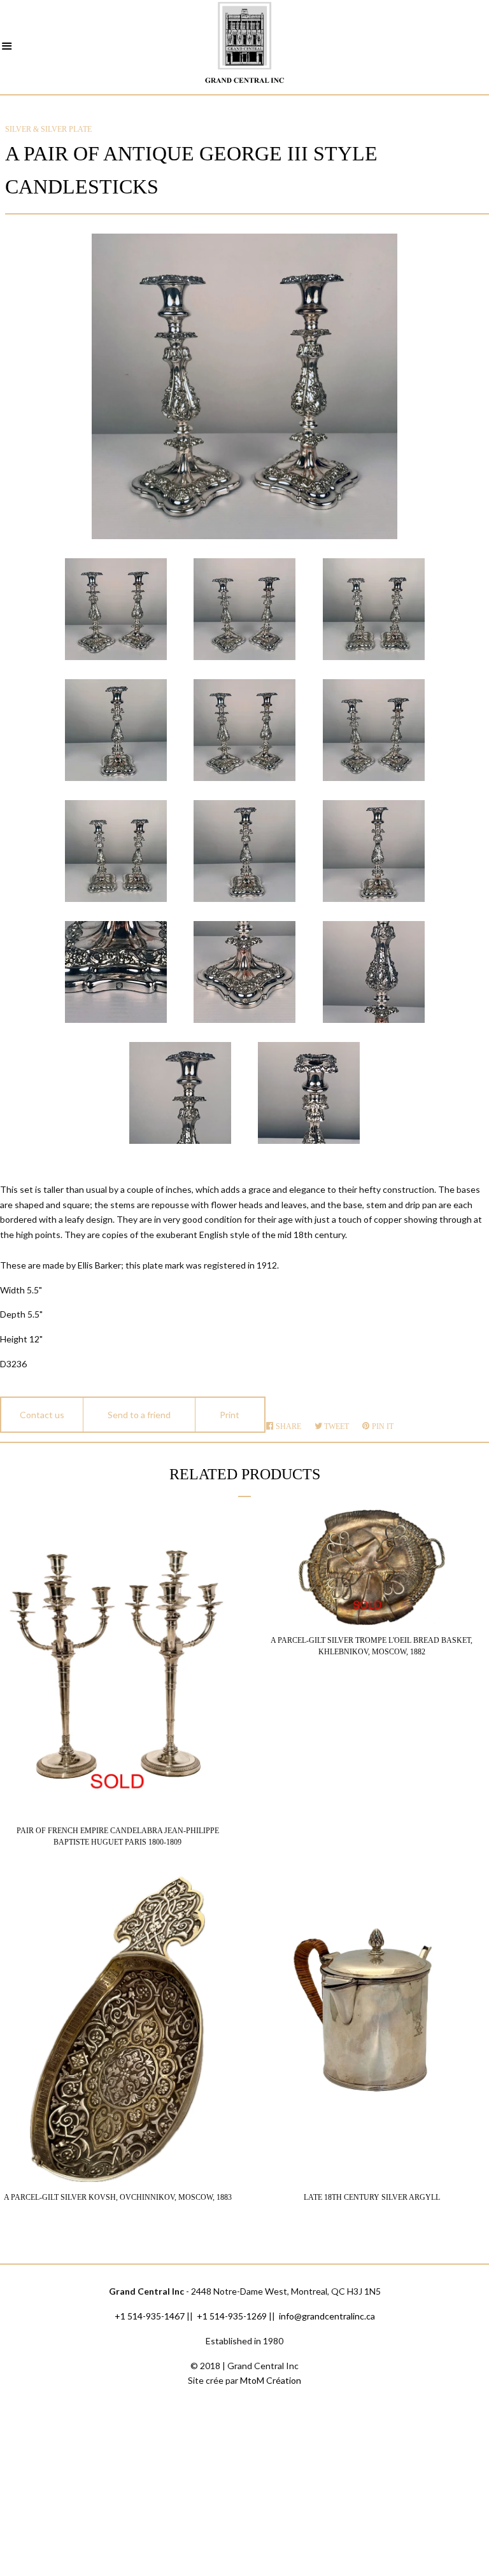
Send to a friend (139, 1415)
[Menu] (7, 48)
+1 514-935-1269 (232, 2316)
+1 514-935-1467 (150, 2316)
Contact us (42, 1415)
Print (230, 1415)
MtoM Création (271, 2380)
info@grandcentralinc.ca (327, 2316)
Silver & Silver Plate (48, 129)
